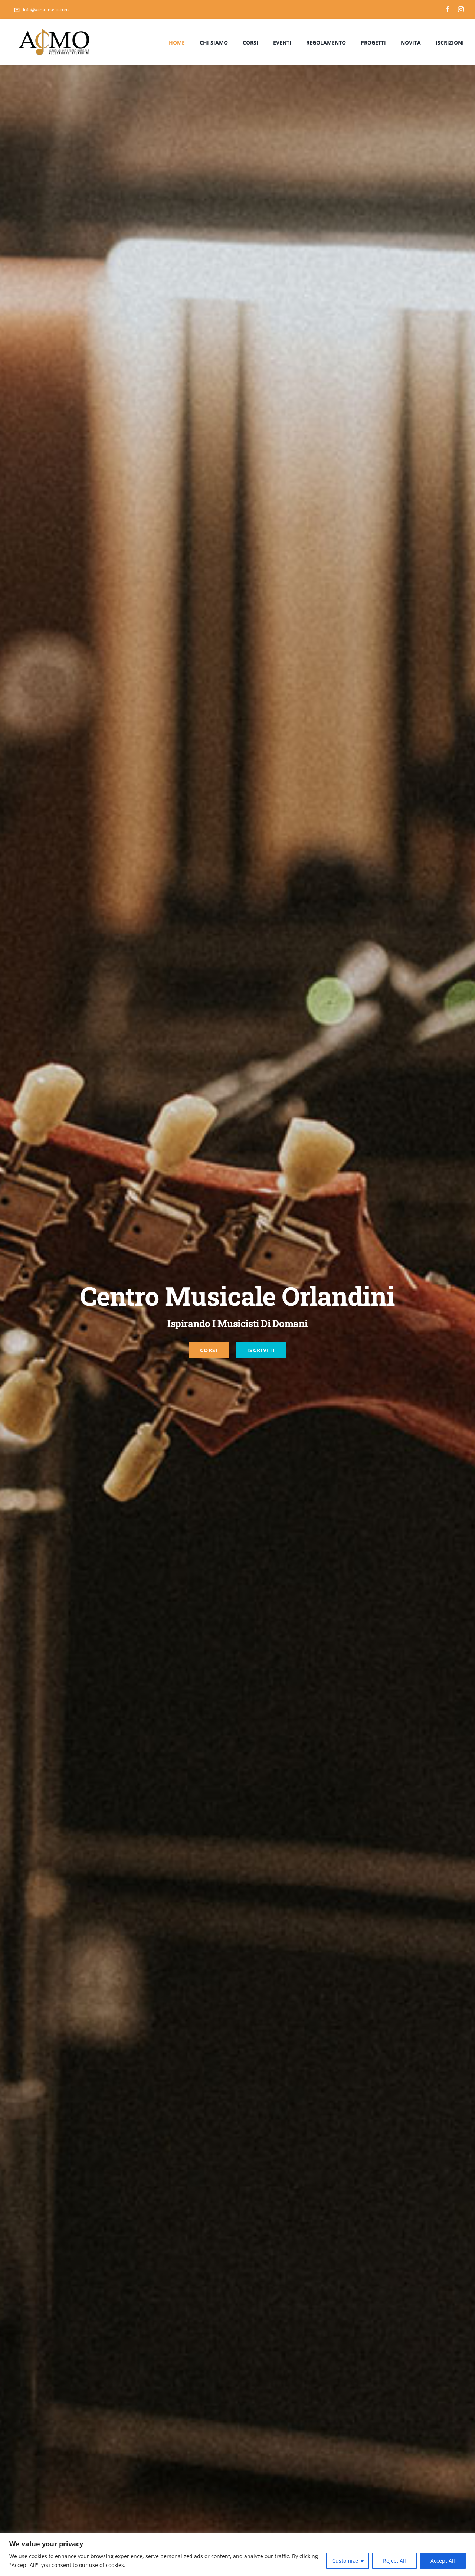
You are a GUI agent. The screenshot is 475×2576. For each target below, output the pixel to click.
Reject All (394, 2561)
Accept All (443, 2561)
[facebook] (448, 9)
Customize (345, 2561)
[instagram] (461, 9)
